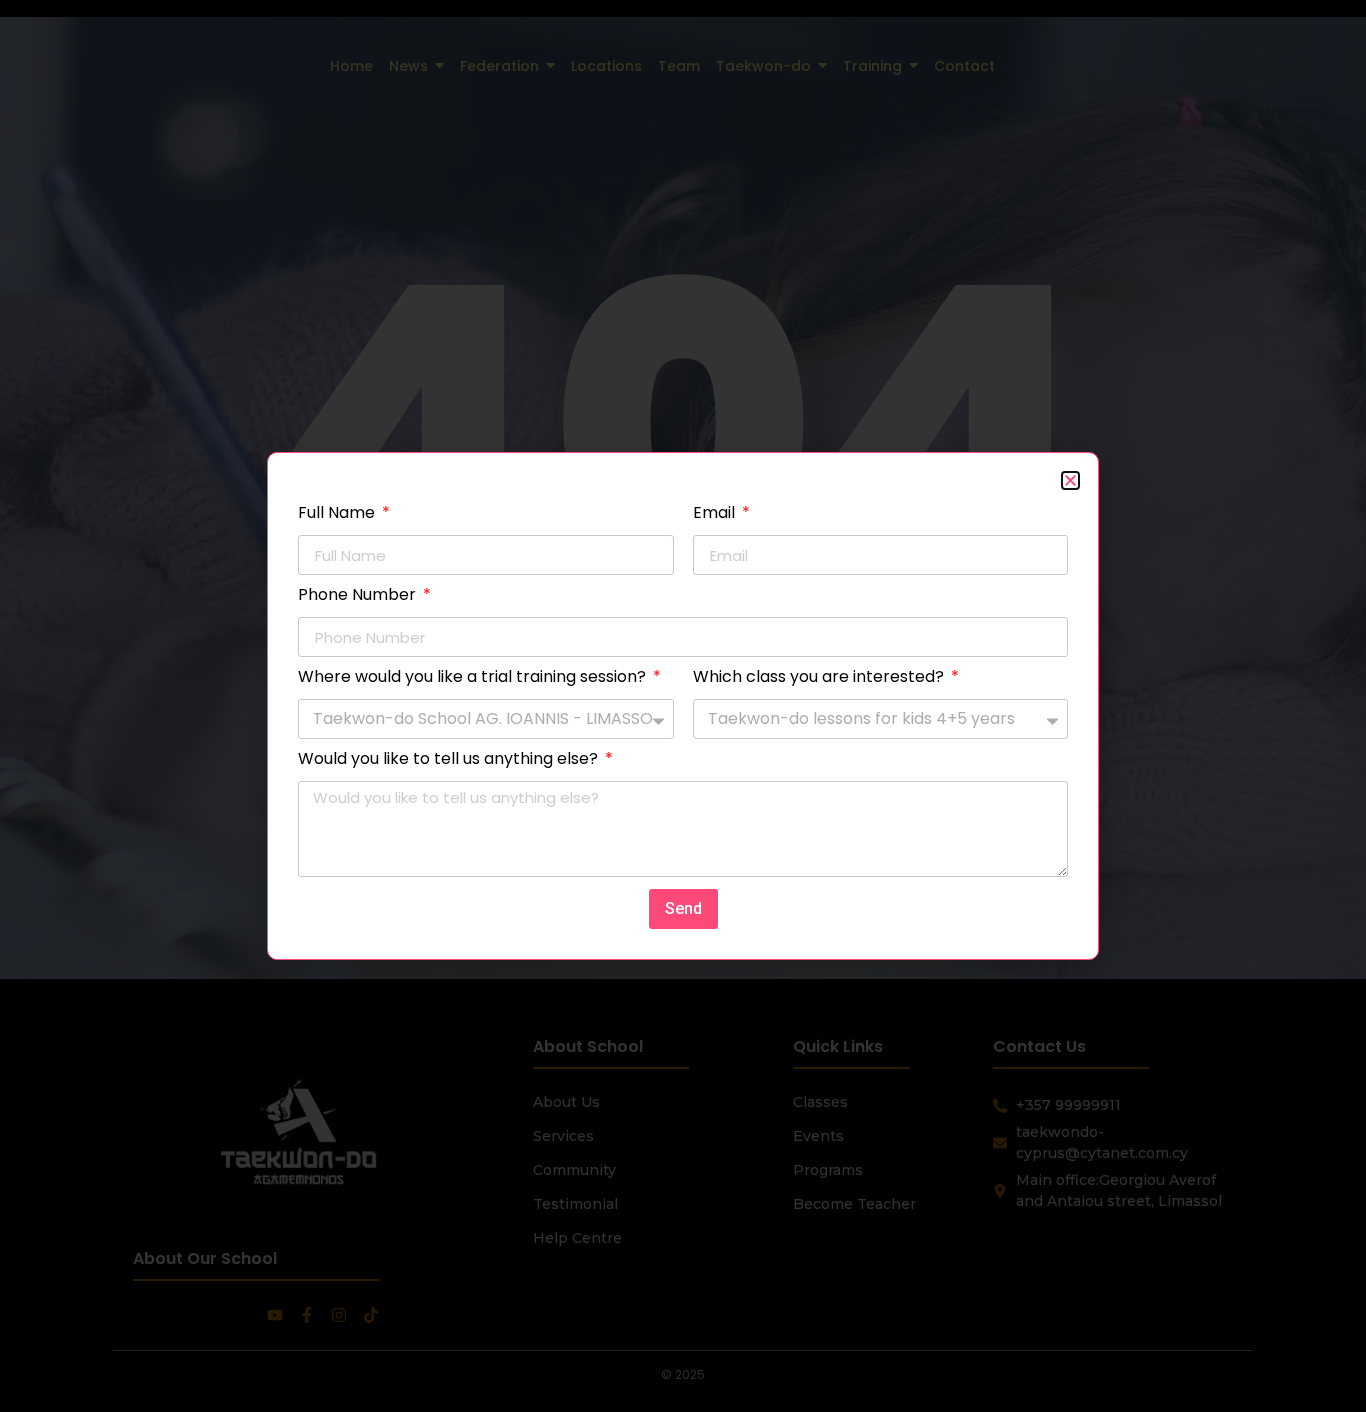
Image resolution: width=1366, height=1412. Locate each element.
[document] (683, 706)
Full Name (338, 514)
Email (716, 514)
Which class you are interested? (820, 678)
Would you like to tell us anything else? (450, 760)
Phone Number (359, 596)
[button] (1070, 480)
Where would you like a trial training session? (474, 678)
